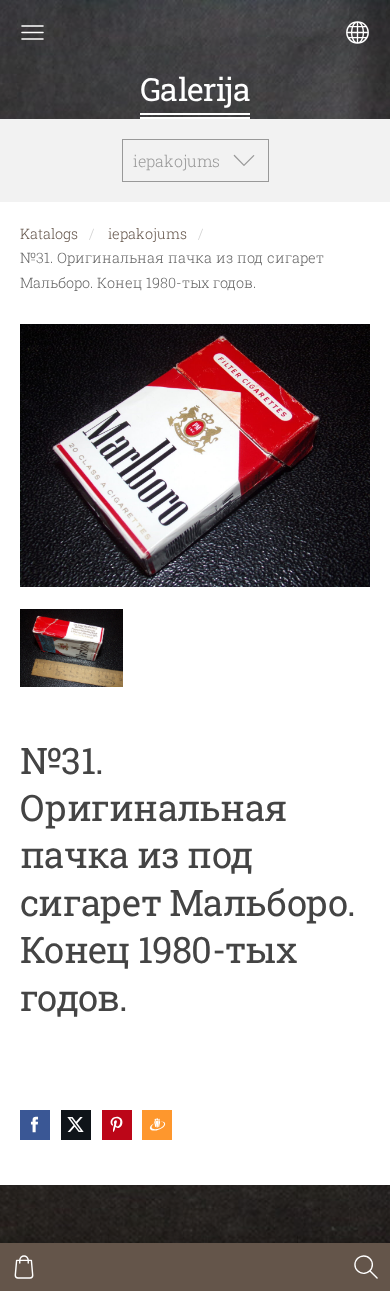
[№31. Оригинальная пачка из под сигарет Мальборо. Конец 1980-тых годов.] (71, 648)
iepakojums (147, 233)
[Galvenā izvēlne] (32, 32)
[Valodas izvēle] (357, 32)
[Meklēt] (366, 1267)
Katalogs (49, 233)
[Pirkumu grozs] (24, 1267)
